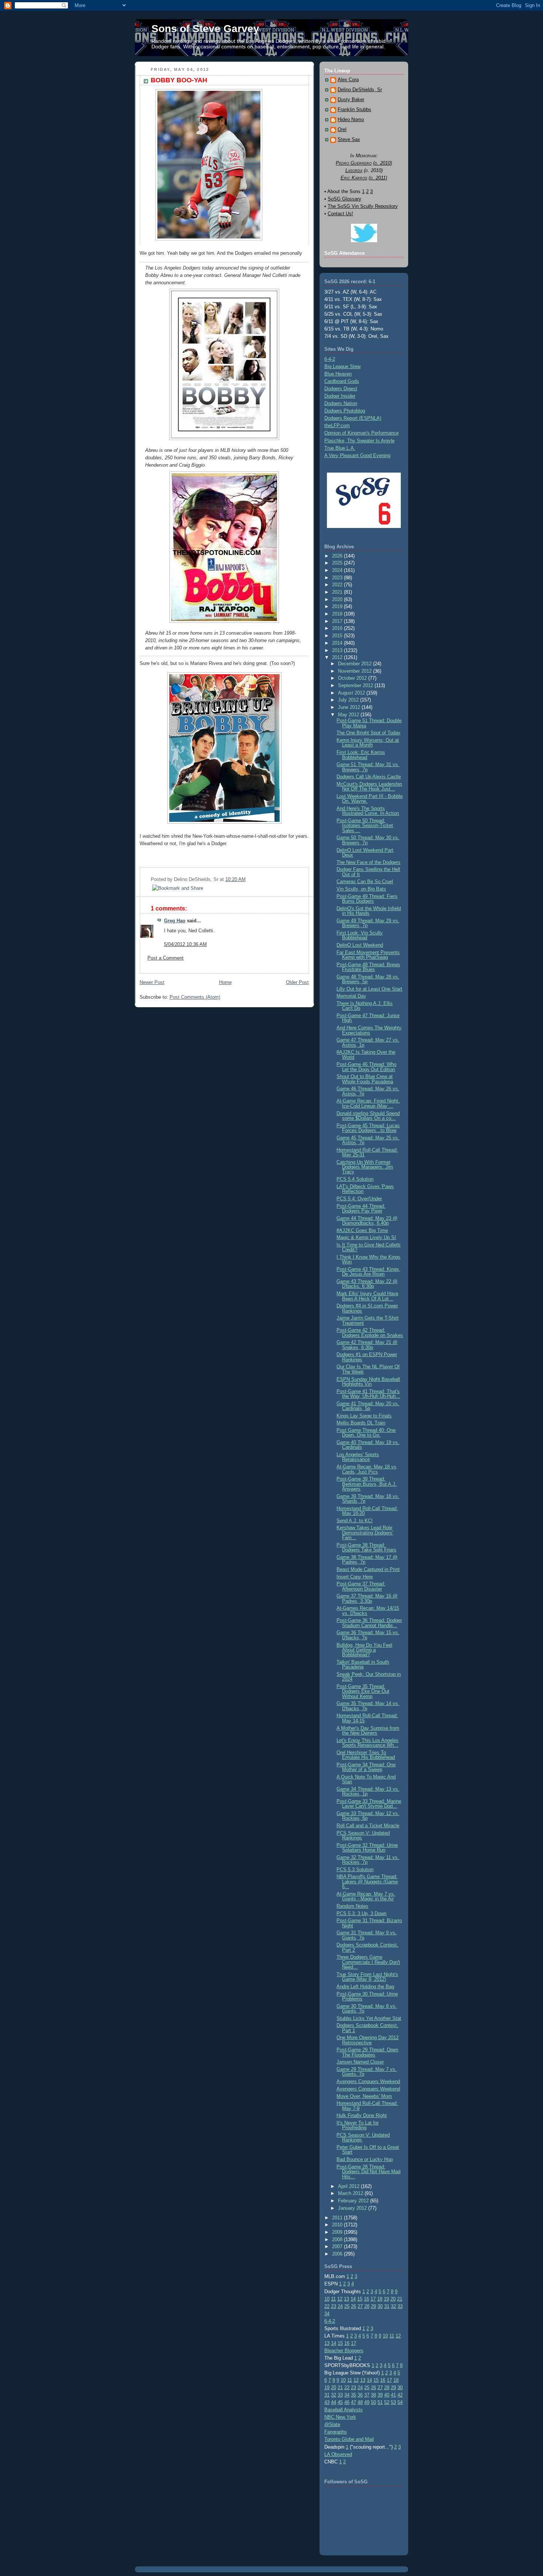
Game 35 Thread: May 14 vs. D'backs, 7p (368, 1706)
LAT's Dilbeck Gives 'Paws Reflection (365, 1189)
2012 (338, 657)
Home (225, 982)
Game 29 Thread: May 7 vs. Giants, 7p (367, 2072)
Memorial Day (351, 996)
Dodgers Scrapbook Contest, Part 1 (367, 2028)
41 (393, 2395)
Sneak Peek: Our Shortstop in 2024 (369, 1677)
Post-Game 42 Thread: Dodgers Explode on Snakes (370, 1332)
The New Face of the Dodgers (368, 862)
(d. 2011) (378, 178)
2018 (338, 614)
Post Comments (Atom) (195, 997)
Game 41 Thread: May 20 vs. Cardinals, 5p (368, 1406)
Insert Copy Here (355, 1577)
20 (393, 2299)
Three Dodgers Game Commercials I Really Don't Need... (368, 1962)
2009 (338, 2232)
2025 (338, 563)
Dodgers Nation (341, 403)
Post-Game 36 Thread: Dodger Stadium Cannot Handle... (369, 1623)
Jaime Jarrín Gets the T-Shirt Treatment (368, 1320)
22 (327, 2306)
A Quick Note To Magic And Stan (366, 1779)
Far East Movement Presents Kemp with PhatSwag (368, 955)
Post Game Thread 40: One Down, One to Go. (366, 1433)
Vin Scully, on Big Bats (361, 889)
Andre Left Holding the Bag (365, 1987)
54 (400, 2402)
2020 (338, 599)
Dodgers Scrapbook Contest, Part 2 (367, 1947)
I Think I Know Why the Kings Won (368, 1259)
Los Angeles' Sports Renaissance (358, 1457)
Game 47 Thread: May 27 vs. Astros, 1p (368, 1042)
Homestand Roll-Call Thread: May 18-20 (367, 1511)
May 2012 (349, 715)
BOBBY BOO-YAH (179, 80)
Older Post (297, 982)
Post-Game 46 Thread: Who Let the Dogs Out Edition (366, 1067)
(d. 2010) (383, 163)
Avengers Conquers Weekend (368, 2081)
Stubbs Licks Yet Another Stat (369, 2018)
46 (347, 2402)
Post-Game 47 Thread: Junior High (368, 1018)
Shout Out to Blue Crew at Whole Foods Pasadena (365, 1079)
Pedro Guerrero (354, 163)
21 (400, 2299)
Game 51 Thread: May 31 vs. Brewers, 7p (368, 767)
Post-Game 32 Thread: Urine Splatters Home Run (367, 1848)
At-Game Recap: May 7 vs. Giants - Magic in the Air (366, 1896)
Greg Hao (175, 921)
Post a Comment (165, 958)
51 (380, 2402)
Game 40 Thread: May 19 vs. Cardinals (368, 1445)
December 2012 (356, 664)
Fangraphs (336, 2432)
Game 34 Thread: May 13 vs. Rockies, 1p (368, 1791)
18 (380, 2299)
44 (334, 2402)
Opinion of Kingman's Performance (361, 433)
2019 (338, 606)
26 (354, 2306)
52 (387, 2402)
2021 (338, 592)
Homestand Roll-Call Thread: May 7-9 (367, 2106)
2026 (338, 556)
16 (366, 2299)
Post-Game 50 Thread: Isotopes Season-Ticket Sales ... (365, 826)
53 (393, 2402)
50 (373, 2402)
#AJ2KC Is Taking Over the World (366, 1054)
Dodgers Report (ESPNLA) (353, 418)
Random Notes (352, 1906)
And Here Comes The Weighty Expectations (369, 1030)
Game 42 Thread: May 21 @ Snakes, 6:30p (367, 1345)
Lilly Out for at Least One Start (369, 989)
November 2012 (356, 671)
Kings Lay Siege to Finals (364, 1416)
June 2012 (350, 707)
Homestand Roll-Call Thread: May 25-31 (367, 1152)
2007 (338, 2246)
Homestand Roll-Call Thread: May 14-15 (367, 1718)
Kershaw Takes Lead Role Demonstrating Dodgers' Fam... (365, 1533)
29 (373, 2306)
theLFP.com (337, 426)
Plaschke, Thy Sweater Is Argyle (359, 441)
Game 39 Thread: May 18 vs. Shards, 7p (368, 1499)
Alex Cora (348, 80)
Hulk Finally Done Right (362, 2115)
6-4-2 (330, 359)
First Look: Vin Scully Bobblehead (360, 935)
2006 (338, 2254)
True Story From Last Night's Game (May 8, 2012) (367, 1977)
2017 (338, 621)
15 (360, 2299)
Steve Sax (349, 140)
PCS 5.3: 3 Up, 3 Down (361, 1913)
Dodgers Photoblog (345, 411)
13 (346, 2299)
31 (387, 2306)
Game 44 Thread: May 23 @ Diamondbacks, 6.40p (367, 1221)
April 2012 (349, 2186)
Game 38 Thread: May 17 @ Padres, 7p (367, 1560)
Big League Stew (342, 366)
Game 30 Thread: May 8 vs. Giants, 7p (367, 2009)
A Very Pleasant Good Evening (357, 455)
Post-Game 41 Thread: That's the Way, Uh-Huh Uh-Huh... (368, 1394)
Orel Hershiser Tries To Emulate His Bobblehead (366, 1755)
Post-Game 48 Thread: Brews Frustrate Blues (368, 967)
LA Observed (338, 2454)
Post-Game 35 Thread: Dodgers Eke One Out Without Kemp (363, 1691)
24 (340, 2306)
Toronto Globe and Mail (349, 2439)
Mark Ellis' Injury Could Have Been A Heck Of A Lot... (367, 1296)
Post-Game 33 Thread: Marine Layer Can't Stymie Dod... (369, 1804)
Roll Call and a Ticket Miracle (368, 1826)
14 (353, 2299)
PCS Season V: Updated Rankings (363, 1835)
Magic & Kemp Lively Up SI (366, 1237)
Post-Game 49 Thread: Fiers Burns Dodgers (367, 899)
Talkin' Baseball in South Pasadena (363, 1664)
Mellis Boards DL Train (361, 1423)
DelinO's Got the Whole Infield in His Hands (369, 911)
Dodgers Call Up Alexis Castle (369, 777)
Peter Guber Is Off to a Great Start (368, 2150)
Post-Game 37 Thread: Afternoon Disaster (361, 1586)
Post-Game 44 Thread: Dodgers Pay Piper (361, 1208)
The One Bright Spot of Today (368, 733)
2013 (338, 650)
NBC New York (340, 2417)
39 (380, 2395)
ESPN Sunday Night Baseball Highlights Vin (368, 1382)
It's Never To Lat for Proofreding (358, 2125)
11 (333, 2299)
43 (327, 2402)
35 (354, 2395)
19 (386, 2299)
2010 (338, 2225)
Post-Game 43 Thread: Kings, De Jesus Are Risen (368, 1272)
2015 (338, 636)
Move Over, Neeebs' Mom (364, 2096)
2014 (338, 643)
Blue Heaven (338, 374)
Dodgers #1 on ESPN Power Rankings (367, 1357)
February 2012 (354, 2201)
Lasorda (354, 170)
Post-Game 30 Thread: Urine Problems (367, 1996)
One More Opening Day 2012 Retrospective (368, 2040)
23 (334, 2306)
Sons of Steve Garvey (205, 29)
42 (400, 2395)
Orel (342, 130)
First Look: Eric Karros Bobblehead (361, 755)
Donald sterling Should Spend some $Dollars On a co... (368, 1116)
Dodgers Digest (341, 389)
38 (373, 2395)
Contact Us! (340, 214)
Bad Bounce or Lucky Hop (365, 2159)
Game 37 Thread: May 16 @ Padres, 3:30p (367, 1598)
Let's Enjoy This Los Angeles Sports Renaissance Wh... (368, 1743)
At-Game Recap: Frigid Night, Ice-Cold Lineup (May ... (368, 1103)
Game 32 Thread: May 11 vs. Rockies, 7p (368, 1860)
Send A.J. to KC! (355, 1521)
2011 (338, 2218)
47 (354, 2402)
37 (367, 2395)
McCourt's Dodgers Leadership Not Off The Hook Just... (369, 786)
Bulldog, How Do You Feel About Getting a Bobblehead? (364, 1650)
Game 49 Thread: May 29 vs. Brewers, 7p (368, 923)
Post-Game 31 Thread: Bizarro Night (369, 1923)
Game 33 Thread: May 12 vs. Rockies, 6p (368, 1816)
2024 (338, 570)
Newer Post (152, 982)
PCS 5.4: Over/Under (359, 1199)
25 (347, 2306)
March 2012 (351, 2193)
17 (373, 2299)
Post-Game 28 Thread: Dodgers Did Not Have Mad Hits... (368, 2172)
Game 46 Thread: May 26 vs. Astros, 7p (368, 1091)
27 (360, 2306)
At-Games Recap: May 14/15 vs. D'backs (368, 1611)
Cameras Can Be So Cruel (365, 881)
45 (340, 2402)
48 (360, 2402)
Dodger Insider (340, 396)
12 (340, 2299)
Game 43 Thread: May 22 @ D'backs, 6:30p (367, 1284)
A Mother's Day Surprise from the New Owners (368, 1731)
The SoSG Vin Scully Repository (363, 206)
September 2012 (356, 685)
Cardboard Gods (342, 381)
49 (367, 2402)
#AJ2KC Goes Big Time (362, 1230)
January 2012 (353, 2208)
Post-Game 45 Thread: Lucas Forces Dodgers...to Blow (368, 1128)
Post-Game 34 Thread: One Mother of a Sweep (366, 1767)
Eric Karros (354, 178)
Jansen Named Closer (360, 2062)
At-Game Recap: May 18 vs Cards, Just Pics (366, 1469)
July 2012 (349, 700)
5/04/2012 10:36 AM (185, 944)
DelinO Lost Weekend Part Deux (365, 853)
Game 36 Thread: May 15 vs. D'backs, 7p (368, 1635)
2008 (338, 2239)
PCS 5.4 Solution (355, 1179)
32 (393, 2306)
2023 (338, 578)
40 (387, 2395)
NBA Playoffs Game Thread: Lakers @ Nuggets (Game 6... (367, 1882)
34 (327, 2314)
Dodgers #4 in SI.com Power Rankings (367, 1308)
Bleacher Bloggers (344, 2351)
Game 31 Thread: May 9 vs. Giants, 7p (367, 1935)
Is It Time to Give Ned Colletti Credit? (368, 1247)
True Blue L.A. (340, 448)
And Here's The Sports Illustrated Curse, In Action (368, 811)
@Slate (332, 2424)
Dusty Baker (351, 100)
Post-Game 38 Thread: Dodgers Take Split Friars (366, 1547)
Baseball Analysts (344, 2410)
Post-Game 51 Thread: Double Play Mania (369, 723)
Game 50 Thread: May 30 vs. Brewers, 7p (368, 840)
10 (327, 2299)
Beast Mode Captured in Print (368, 1569)
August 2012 (352, 693)
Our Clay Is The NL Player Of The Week (368, 1369)
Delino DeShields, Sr (360, 90)
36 (360, 2395)
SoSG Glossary (344, 199)
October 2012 (353, 678)
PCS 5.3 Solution (355, 1870)
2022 (338, 585)
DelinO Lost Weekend (360, 945)
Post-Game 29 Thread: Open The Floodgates (367, 2052)
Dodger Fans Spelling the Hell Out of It (368, 872)
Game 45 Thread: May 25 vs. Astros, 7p (368, 1140)
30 (380, 2306)
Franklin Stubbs (354, 110)
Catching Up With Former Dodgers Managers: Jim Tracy (365, 1167)
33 (400, 2306)
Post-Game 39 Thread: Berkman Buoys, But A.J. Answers (367, 1484)
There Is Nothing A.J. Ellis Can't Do (365, 1006)
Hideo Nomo (351, 120)
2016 (338, 628)
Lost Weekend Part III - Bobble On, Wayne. (370, 799)
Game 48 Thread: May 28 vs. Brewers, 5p (368, 979)
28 (367, 2306)
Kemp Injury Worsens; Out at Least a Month (368, 742)
